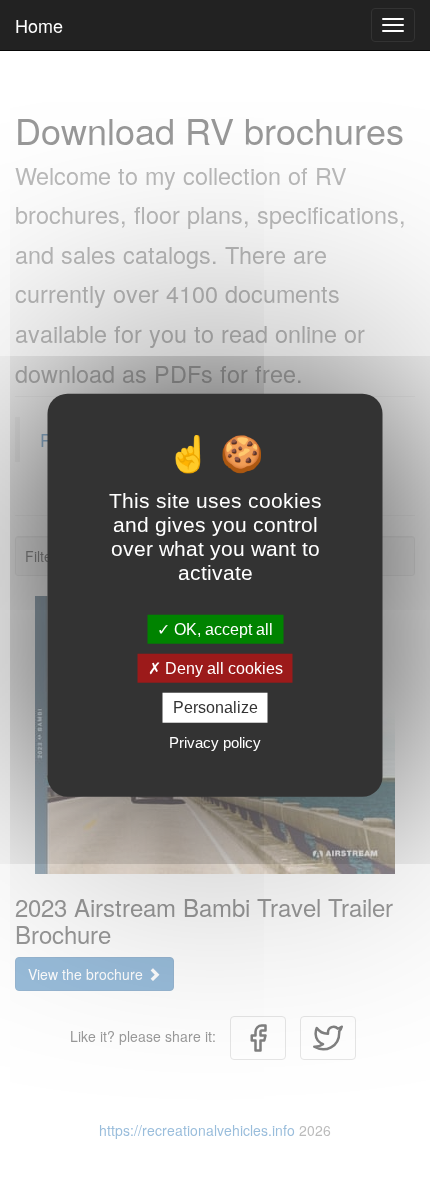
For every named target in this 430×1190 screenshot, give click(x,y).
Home (39, 25)
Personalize (215, 707)
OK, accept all (221, 629)
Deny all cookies (222, 668)
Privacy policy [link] (215, 741)
